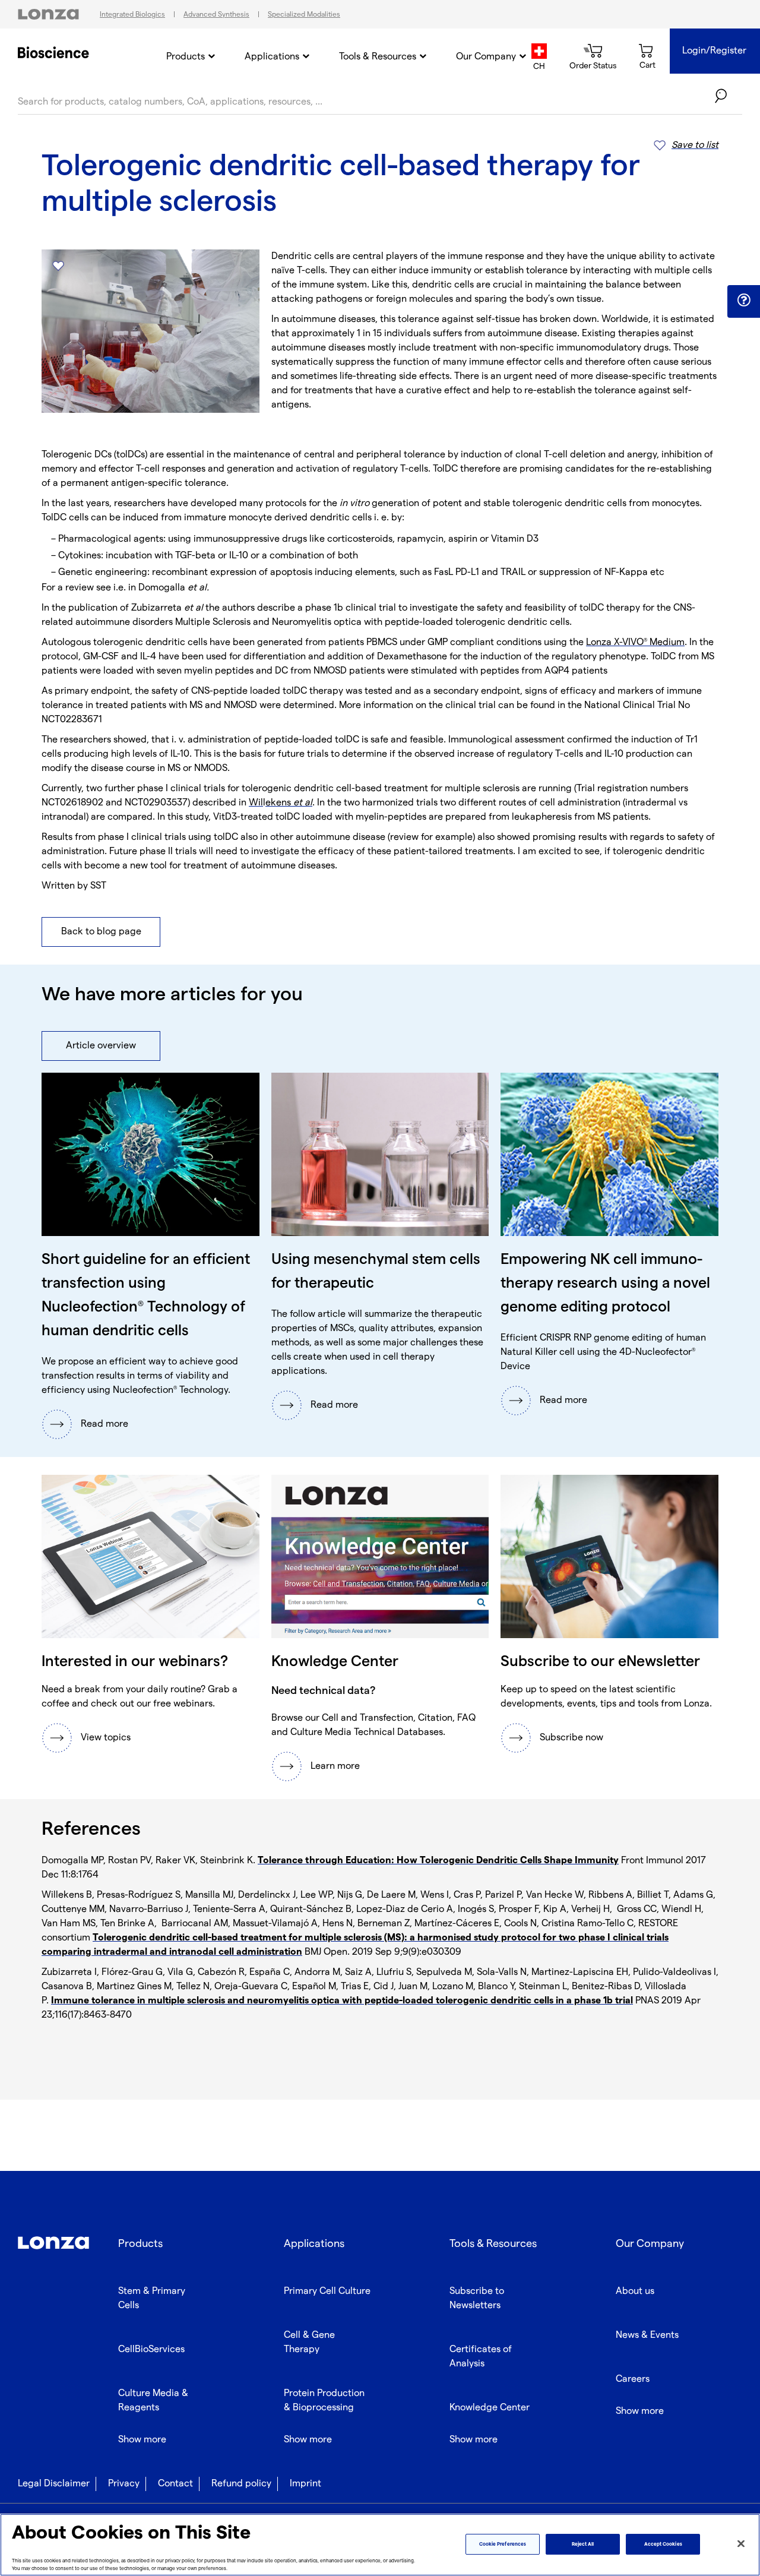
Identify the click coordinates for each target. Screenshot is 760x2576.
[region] (380, 2545)
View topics (106, 1738)
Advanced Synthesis (216, 15)
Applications (272, 57)
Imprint (305, 2484)
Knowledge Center (490, 2408)
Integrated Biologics (132, 15)
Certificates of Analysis (481, 2357)
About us (635, 2291)
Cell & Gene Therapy (309, 2342)
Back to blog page (101, 932)
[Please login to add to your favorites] (58, 266)
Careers (633, 2379)
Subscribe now (571, 1738)
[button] (744, 301)
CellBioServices (151, 2349)
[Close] (741, 2544)
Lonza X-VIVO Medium (635, 642)
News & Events (647, 2335)
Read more (104, 1424)
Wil (256, 803)
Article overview (101, 1046)
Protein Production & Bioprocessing (324, 2400)
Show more (142, 2440)
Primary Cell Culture (327, 2291)
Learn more (335, 1766)
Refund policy (241, 2484)
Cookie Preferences (503, 2544)
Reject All (583, 2544)
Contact (175, 2484)
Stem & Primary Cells (152, 2298)
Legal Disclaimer (54, 2484)
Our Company (486, 57)
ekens (289, 803)
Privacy (124, 2484)
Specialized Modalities (304, 15)
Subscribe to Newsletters (477, 2298)
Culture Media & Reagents (153, 2400)
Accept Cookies (663, 2544)
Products (186, 57)
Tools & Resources (378, 57)
